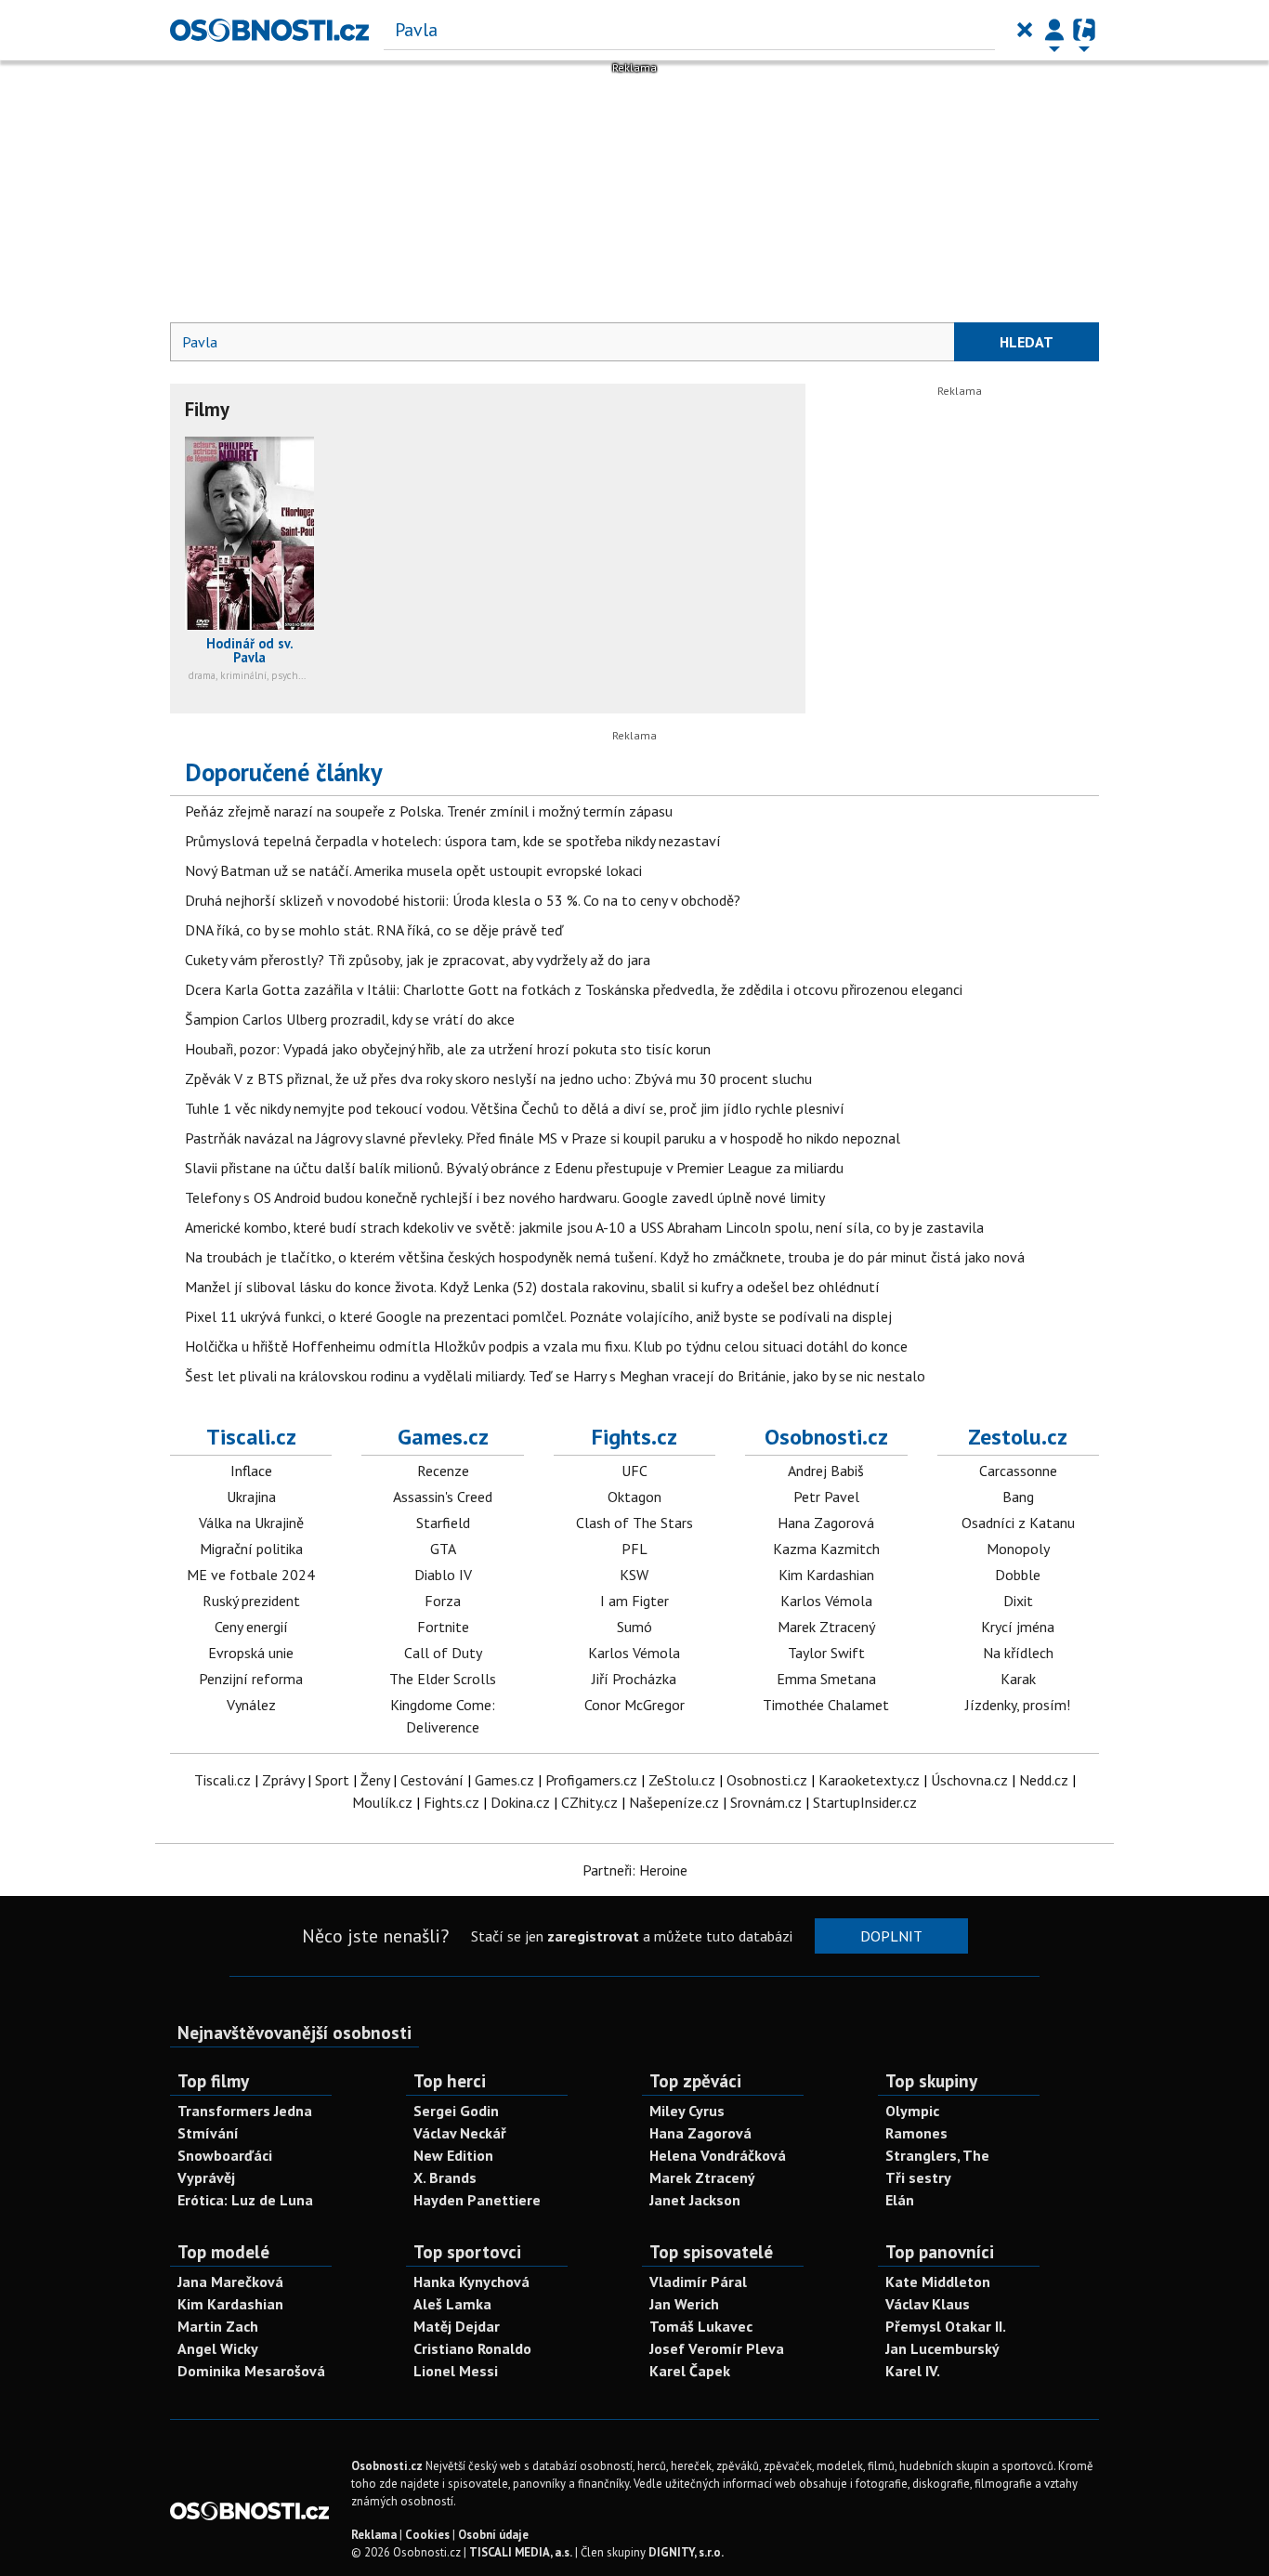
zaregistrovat (593, 1936)
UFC (634, 1471)
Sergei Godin (456, 2111)
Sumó (634, 1627)
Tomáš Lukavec (701, 2326)
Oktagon (634, 1497)
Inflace (251, 1471)
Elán (900, 2200)
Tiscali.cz (251, 1437)
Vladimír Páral (698, 2282)
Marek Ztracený (826, 1627)
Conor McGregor (634, 1705)
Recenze (443, 1471)
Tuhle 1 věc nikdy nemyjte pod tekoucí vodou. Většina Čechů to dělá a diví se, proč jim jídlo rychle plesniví (515, 1108)
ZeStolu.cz (682, 1780)
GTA (443, 1549)
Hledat (1027, 342)
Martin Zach (218, 2326)
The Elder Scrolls (443, 1679)
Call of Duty (443, 1653)
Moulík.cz (382, 1802)
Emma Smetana (826, 1679)
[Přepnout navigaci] (1054, 30)
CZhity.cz (589, 1802)
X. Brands (445, 2177)
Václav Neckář (460, 2133)
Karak (1018, 1679)
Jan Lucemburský (942, 2348)
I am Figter (634, 1601)
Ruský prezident (251, 1601)
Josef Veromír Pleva (717, 2348)
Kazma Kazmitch (826, 1549)
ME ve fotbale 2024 (251, 1575)
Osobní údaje (493, 2535)
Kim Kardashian (826, 1575)
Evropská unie (251, 1653)
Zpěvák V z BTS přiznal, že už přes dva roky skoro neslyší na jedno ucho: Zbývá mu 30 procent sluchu (498, 1079)
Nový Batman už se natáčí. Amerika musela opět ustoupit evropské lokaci (413, 870)
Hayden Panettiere (477, 2200)
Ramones (916, 2133)
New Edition (453, 2155)
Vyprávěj (206, 2177)
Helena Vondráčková (718, 2155)
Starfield (443, 1523)
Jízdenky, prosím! (1018, 1705)
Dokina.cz (520, 1802)
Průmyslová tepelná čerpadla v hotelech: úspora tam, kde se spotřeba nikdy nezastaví (453, 841)
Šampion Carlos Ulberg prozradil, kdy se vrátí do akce (350, 1019)
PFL (634, 1549)
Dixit (1018, 1601)
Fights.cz (634, 1437)
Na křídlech (1018, 1653)
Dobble (1018, 1575)
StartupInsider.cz (865, 1802)
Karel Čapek (690, 2371)
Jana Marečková (230, 2282)
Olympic (912, 2111)
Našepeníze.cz (674, 1802)
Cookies (427, 2535)
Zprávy (283, 1780)
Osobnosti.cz (826, 1437)
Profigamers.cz (591, 1780)
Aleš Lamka (452, 2304)
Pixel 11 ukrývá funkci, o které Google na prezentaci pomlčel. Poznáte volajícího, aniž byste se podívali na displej (538, 1316)
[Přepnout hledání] (1025, 30)
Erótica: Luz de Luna (245, 2200)
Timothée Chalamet (826, 1705)
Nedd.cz (1044, 1780)
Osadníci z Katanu (1018, 1523)
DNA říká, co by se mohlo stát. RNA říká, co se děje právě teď (374, 930)
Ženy (375, 1780)
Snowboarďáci (225, 2155)
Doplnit (891, 1936)
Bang (1018, 1497)
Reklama (374, 2535)
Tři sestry (918, 2177)
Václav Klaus (928, 2304)
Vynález (251, 1705)
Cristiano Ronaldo (472, 2348)
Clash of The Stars (634, 1523)
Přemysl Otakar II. (946, 2326)
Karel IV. (913, 2371)
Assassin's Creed (443, 1497)
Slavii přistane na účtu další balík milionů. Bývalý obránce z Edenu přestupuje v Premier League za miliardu (514, 1168)
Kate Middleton (938, 2282)
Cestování (432, 1780)
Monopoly (1018, 1549)
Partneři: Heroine (635, 1870)
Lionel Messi (456, 2371)
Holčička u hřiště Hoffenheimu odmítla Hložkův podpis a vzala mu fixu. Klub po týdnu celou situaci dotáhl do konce (546, 1346)
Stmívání (208, 2133)
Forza (443, 1601)
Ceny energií (251, 1627)
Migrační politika (251, 1549)
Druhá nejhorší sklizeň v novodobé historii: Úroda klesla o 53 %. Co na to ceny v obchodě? (463, 900)
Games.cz (443, 1437)
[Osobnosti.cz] (269, 30)
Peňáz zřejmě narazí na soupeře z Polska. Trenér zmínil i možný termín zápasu (429, 811)
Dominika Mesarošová (251, 2371)
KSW (634, 1575)
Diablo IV (443, 1575)
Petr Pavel (826, 1497)
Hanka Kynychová (471, 2282)
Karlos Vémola (634, 1653)
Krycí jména (1018, 1627)
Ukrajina (251, 1497)
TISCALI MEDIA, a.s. (521, 2552)
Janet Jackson (695, 2200)
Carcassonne (1018, 1471)
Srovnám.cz (766, 1802)
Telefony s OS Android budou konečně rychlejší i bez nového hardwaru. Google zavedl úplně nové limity (505, 1197)
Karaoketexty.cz (869, 1780)
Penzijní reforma (251, 1679)
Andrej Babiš (826, 1471)
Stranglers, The (937, 2155)
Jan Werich (684, 2304)
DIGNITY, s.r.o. (686, 2552)
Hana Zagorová (826, 1523)
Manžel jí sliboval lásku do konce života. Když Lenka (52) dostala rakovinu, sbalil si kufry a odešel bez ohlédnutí (532, 1287)
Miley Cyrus (687, 2111)
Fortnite (443, 1627)
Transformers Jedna (245, 2111)
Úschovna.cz (969, 1780)
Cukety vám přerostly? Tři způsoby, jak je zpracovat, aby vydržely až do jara (418, 960)
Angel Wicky (218, 2348)
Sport (332, 1780)
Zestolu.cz (1018, 1437)
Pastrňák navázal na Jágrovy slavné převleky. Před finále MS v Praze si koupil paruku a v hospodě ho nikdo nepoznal (543, 1138)
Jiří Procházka (634, 1679)
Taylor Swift (826, 1653)
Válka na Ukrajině (251, 1523)
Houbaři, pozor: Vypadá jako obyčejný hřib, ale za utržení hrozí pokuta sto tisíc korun (448, 1049)
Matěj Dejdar (457, 2326)
